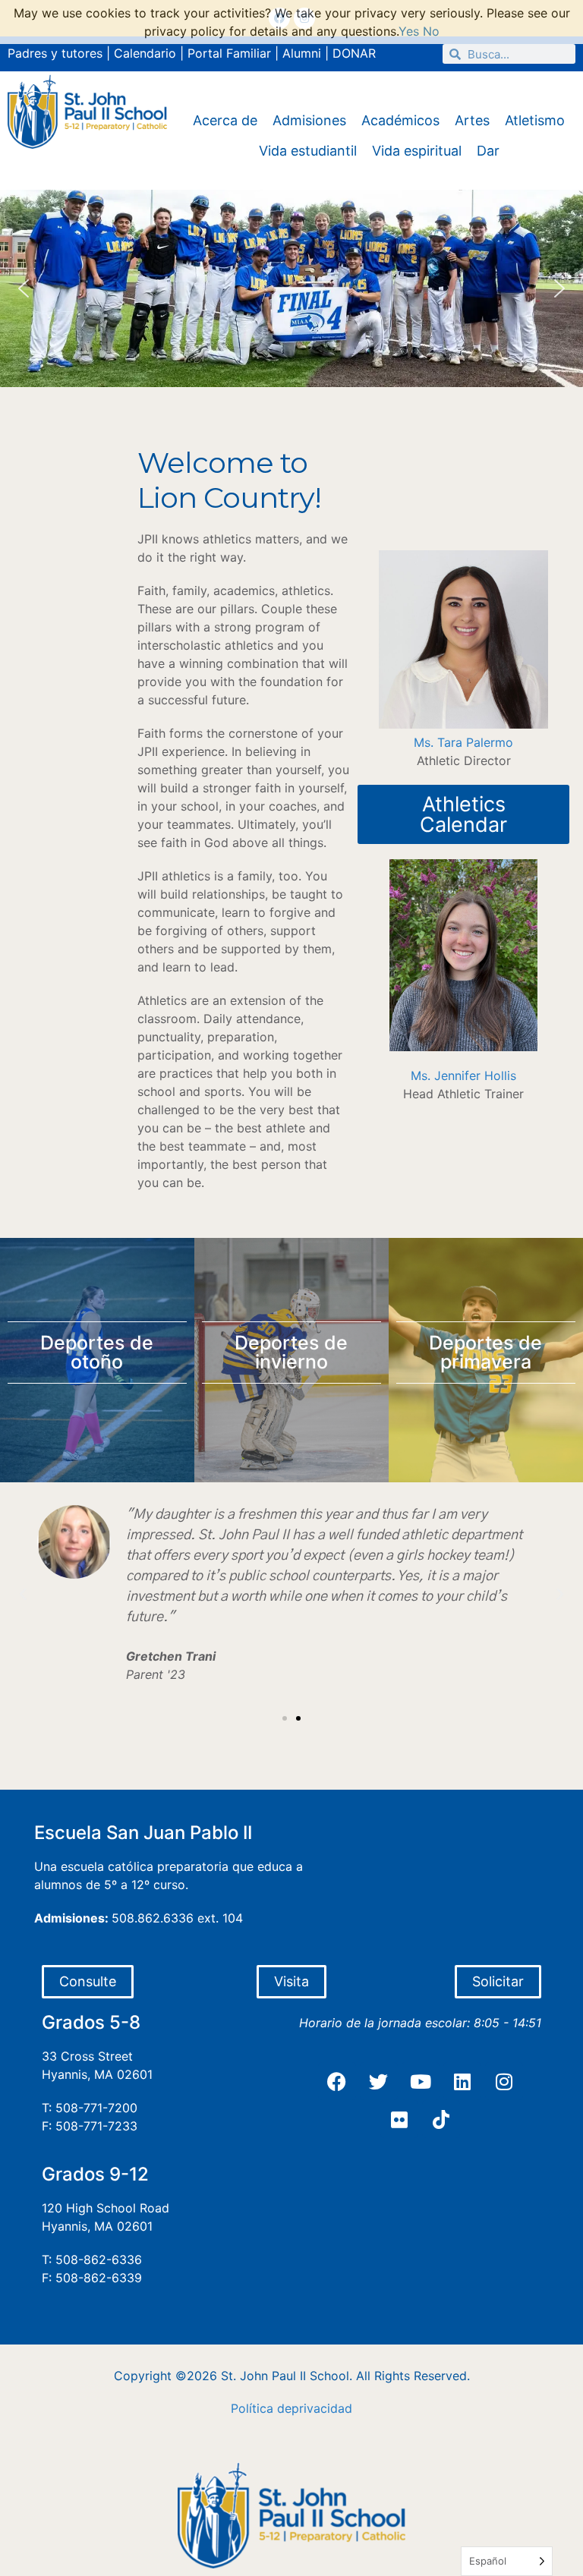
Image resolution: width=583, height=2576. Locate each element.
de (284, 2408)
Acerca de (225, 120)
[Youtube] (421, 2081)
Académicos (400, 120)
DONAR (354, 53)
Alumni (302, 53)
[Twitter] (379, 2081)
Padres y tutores (55, 53)
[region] (291, 288)
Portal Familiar (229, 53)
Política (252, 2408)
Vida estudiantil (308, 151)
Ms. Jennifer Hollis (463, 1075)
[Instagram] (504, 2081)
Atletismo (535, 120)
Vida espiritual (417, 151)
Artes (472, 120)
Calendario (145, 53)
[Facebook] (337, 2081)
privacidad (322, 2408)
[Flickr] (399, 2119)
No (431, 31)
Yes (409, 31)
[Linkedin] (462, 2081)
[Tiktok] (441, 2119)
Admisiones (309, 120)
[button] (24, 288)
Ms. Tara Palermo (463, 742)
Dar (488, 151)
